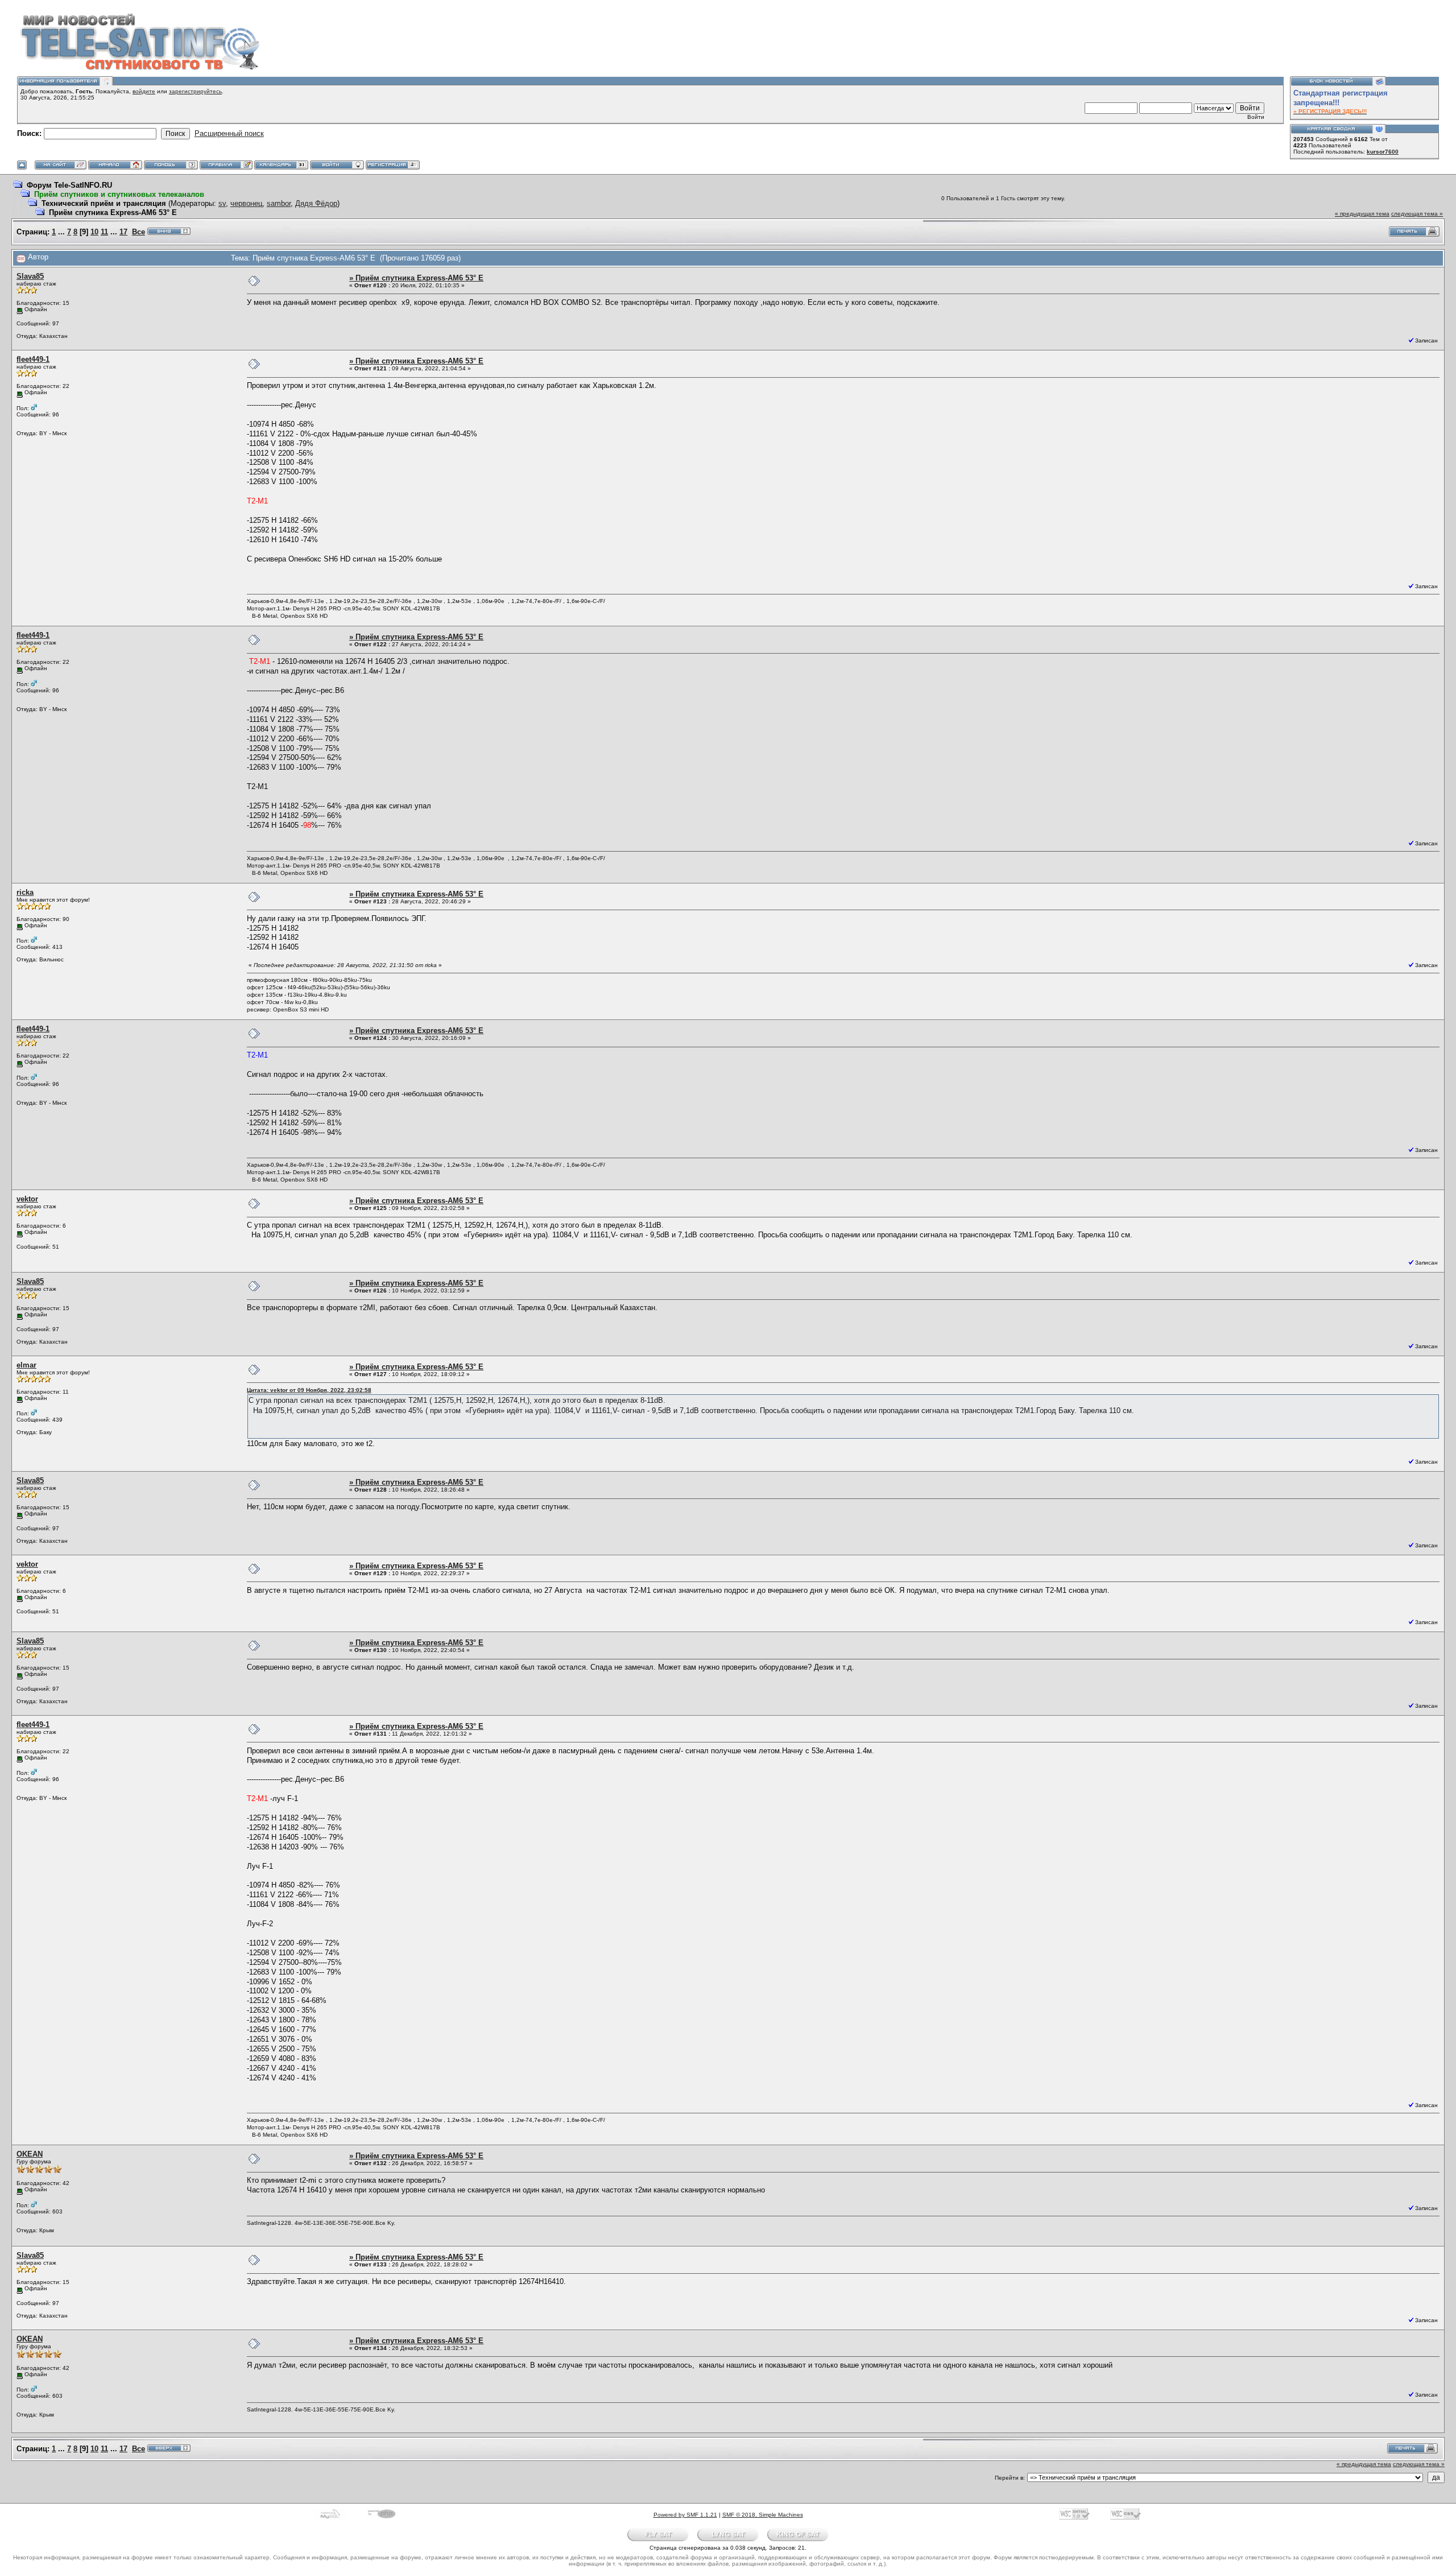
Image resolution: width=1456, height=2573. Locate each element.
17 (123, 232)
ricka (25, 892)
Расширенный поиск (229, 133)
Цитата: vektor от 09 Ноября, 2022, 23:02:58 (309, 1390)
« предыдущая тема (1362, 214)
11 (104, 232)
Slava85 (30, 276)
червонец (246, 203)
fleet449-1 (33, 359)
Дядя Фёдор (316, 203)
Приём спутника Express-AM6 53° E (113, 212)
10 (94, 232)
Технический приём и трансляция (104, 203)
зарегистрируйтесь (195, 91)
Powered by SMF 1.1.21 (685, 2515)
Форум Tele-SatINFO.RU (69, 185)
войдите (144, 91)
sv (222, 203)
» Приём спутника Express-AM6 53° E (416, 278)
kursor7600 (1383, 152)
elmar (26, 1365)
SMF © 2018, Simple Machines (763, 2515)
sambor (279, 203)
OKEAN (30, 2154)
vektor (27, 1199)
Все (138, 232)
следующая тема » (1417, 214)
